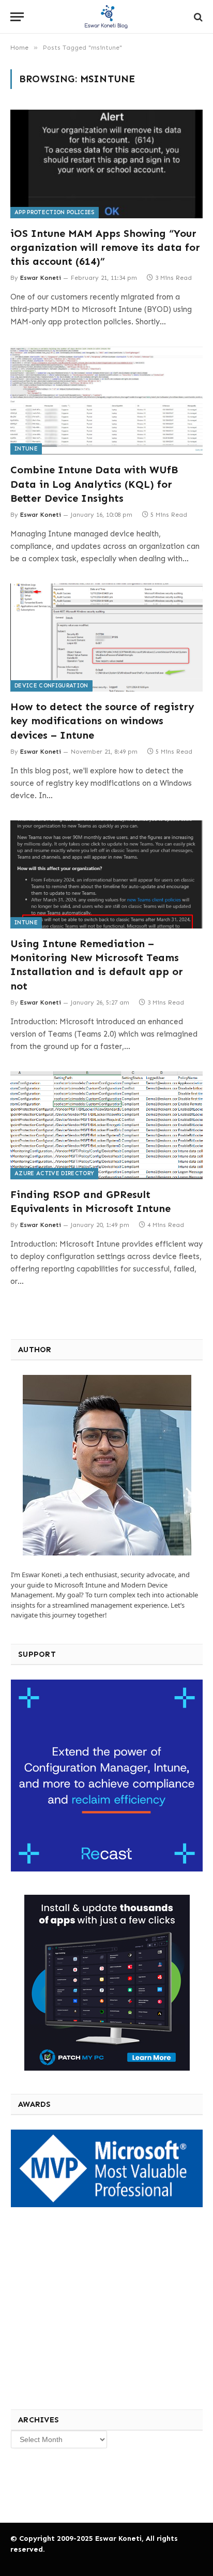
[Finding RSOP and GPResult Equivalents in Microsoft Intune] (106, 1125)
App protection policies (55, 212)
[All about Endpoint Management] (106, 17)
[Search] (197, 17)
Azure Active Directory (54, 1173)
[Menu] (17, 17)
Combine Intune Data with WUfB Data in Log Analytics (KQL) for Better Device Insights (94, 484)
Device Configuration (51, 686)
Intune (26, 449)
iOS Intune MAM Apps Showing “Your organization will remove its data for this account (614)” (105, 247)
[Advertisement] (88, 2307)
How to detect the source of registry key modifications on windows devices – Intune (102, 721)
